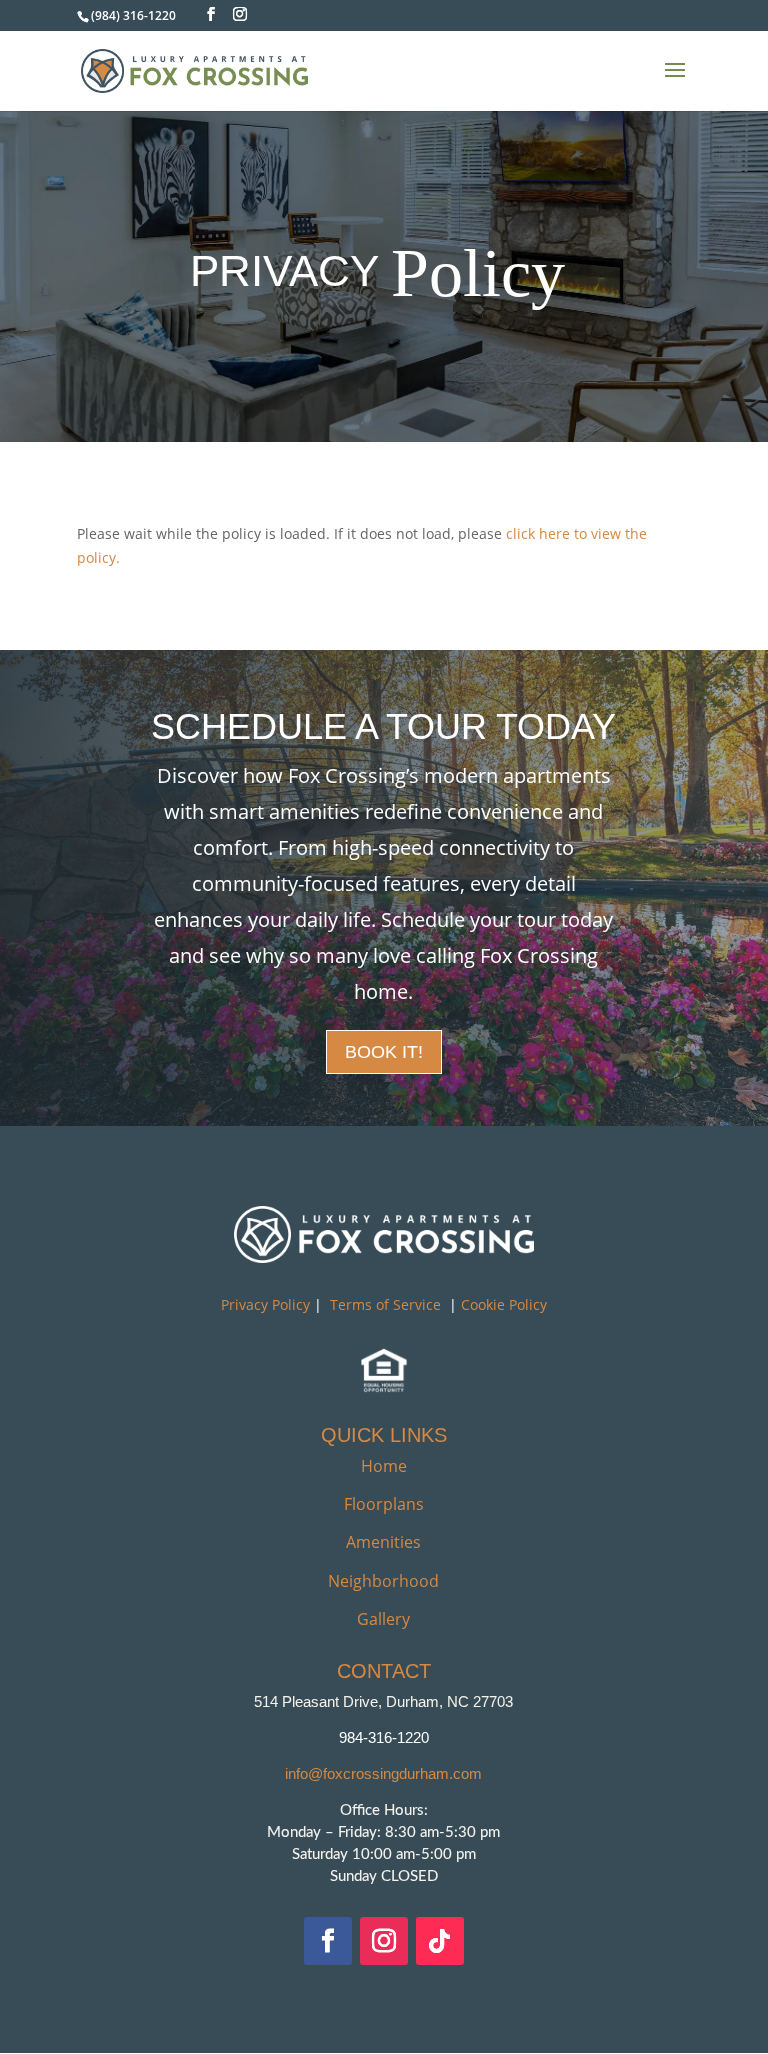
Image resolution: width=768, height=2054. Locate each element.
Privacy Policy (265, 1304)
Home (384, 1466)
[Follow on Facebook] (328, 1941)
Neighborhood (383, 1581)
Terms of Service (385, 1304)
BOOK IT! (384, 1052)
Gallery (383, 1619)
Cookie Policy (504, 1304)
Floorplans (384, 1504)
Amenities (383, 1542)
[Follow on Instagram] (384, 1941)
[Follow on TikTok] (440, 1941)
